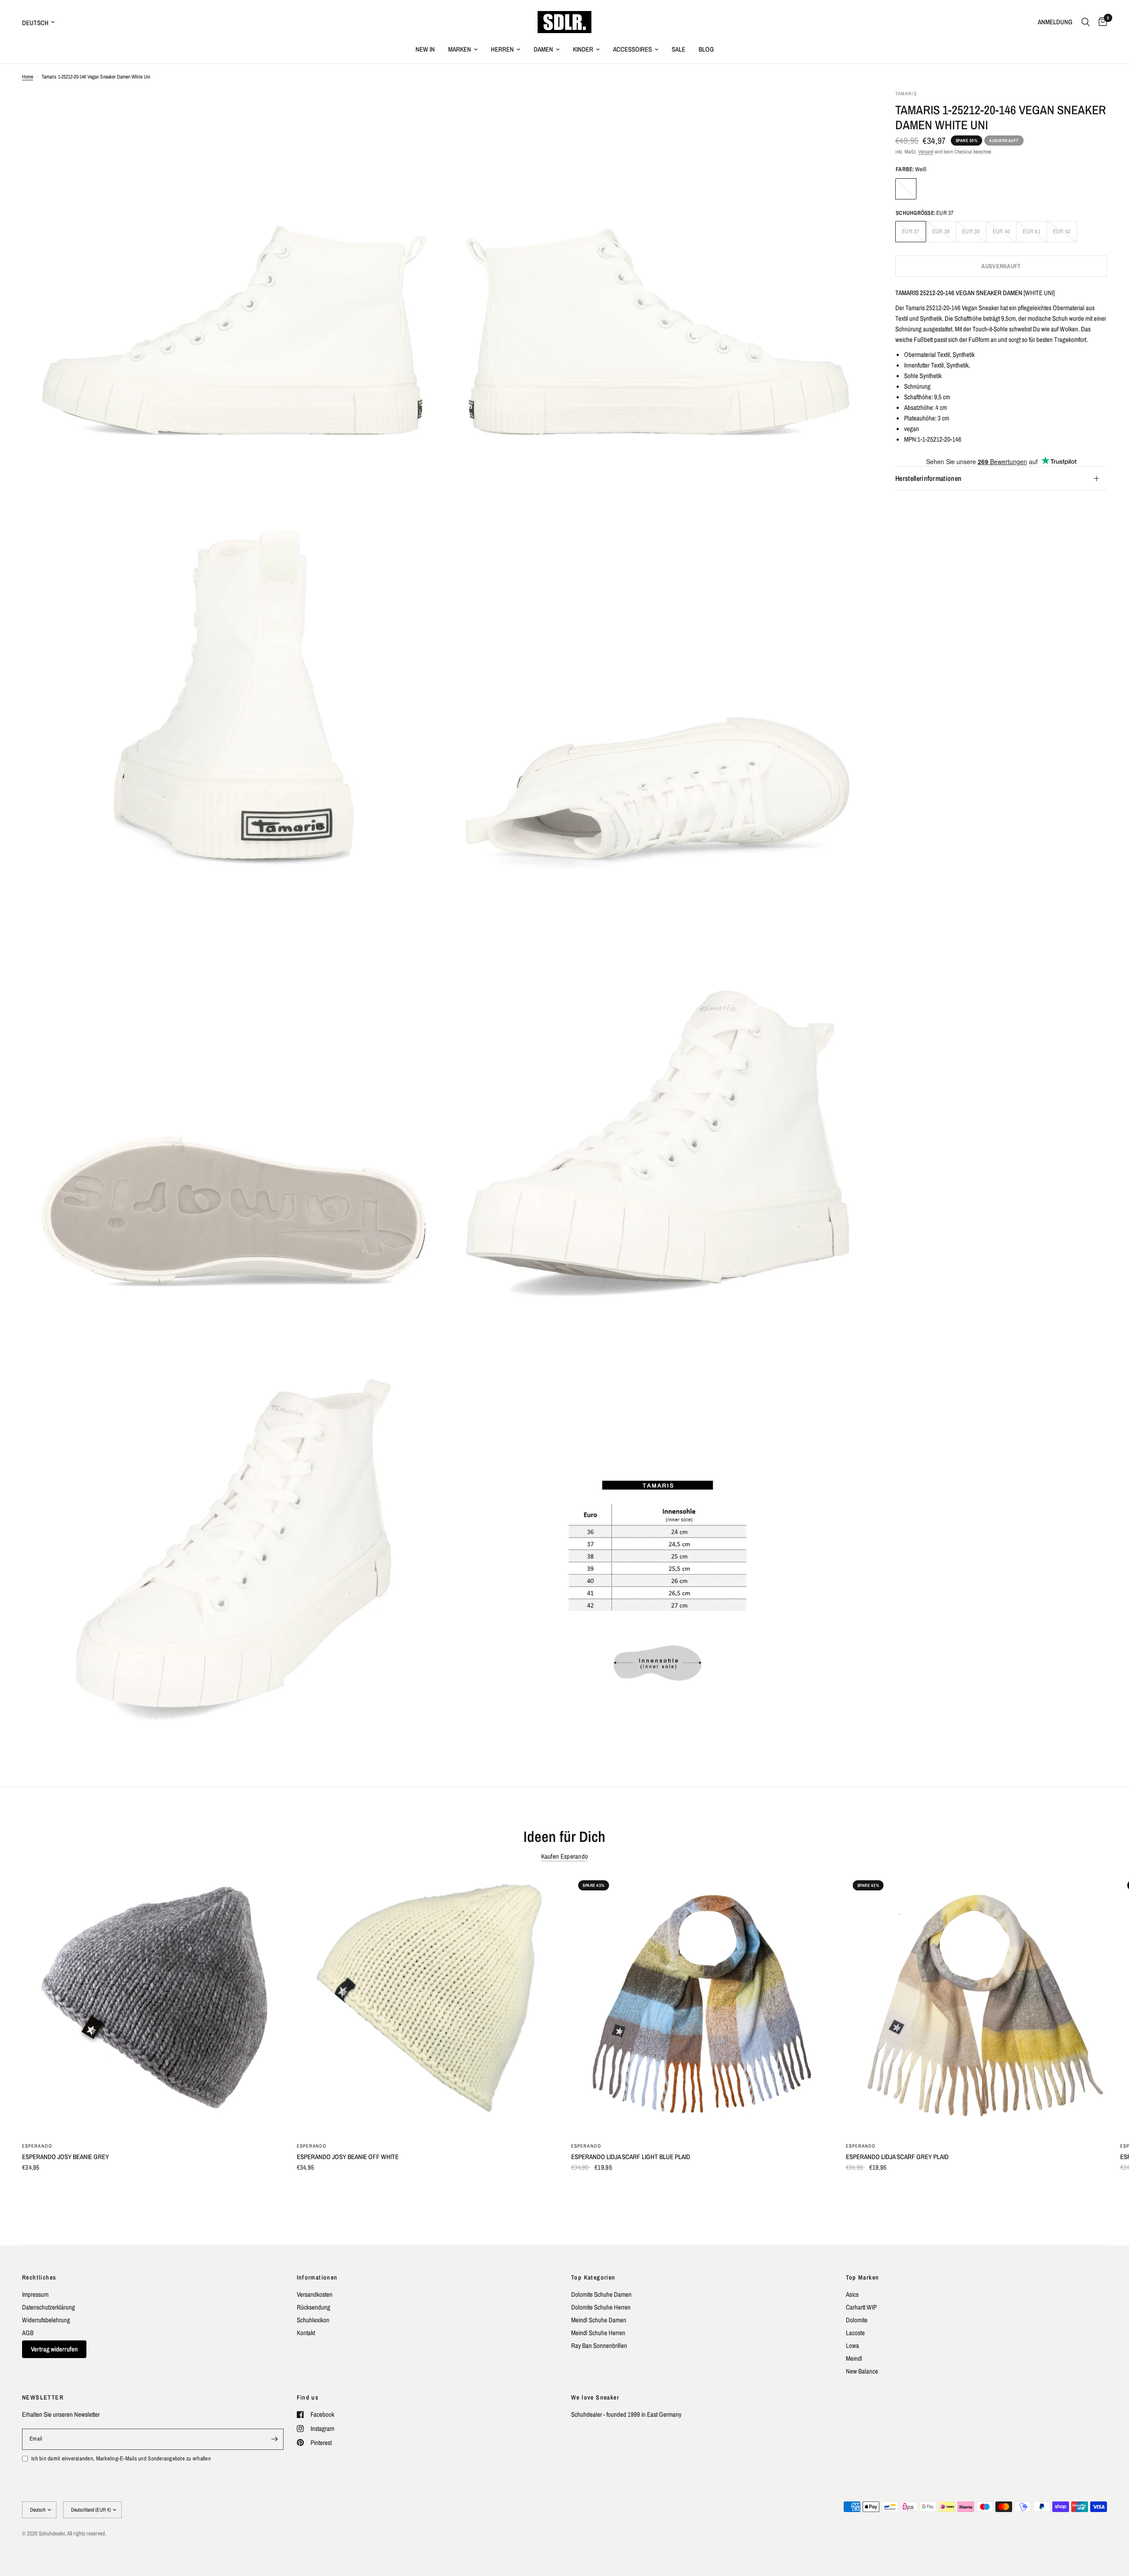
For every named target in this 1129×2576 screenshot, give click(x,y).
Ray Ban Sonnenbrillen (599, 2345)
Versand (926, 152)
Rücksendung (314, 2307)
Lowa (852, 2345)
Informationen (317, 2277)
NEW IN (425, 49)
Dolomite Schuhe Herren (601, 2307)
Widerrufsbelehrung (46, 2320)
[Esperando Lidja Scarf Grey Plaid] (977, 2004)
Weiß (906, 189)
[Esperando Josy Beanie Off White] (428, 2004)
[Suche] (1086, 22)
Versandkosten (315, 2294)
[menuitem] (425, 49)
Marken (460, 49)
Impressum (35, 2294)
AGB (28, 2333)
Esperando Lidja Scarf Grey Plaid (897, 2157)
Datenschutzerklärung (49, 2307)
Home (28, 77)
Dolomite (857, 2320)
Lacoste (855, 2333)
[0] (1101, 22)
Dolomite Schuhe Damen (601, 2294)
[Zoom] (426, 109)
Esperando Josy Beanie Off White (348, 2157)
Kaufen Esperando (565, 1856)
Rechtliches (39, 2277)
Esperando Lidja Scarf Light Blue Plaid (631, 2157)
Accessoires (632, 49)
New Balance (862, 2371)
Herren (502, 49)
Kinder (583, 49)
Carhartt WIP (861, 2307)
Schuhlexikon (313, 2320)
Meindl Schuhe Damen (599, 2320)
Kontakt (306, 2333)
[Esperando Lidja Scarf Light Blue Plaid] (702, 2004)
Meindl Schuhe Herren (598, 2333)
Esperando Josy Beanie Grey (65, 2157)
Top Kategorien (593, 2277)
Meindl (854, 2358)
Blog (706, 49)
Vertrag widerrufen (54, 2349)
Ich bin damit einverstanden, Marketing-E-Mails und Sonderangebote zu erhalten (121, 2458)
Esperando (37, 2146)
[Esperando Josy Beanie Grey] (153, 2004)
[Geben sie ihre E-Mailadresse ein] (275, 2439)
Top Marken (863, 2277)
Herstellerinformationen (928, 479)
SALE (679, 49)
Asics (852, 2294)
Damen (543, 49)
